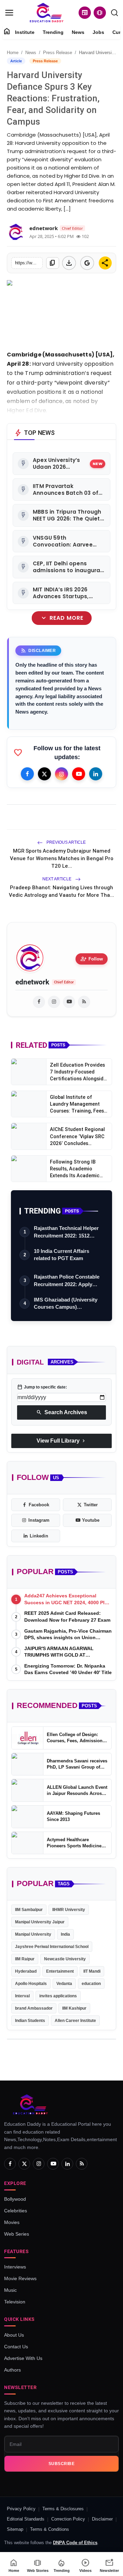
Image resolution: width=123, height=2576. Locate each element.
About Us (14, 2335)
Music (10, 2290)
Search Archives (62, 1412)
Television (15, 2302)
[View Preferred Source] (87, 263)
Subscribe (62, 2464)
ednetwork (32, 982)
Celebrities (16, 2211)
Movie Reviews (20, 2278)
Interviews (15, 2267)
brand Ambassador (34, 2008)
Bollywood (15, 2199)
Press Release (58, 53)
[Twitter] (44, 774)
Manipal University (33, 1934)
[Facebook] (27, 774)
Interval (22, 1996)
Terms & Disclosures (63, 2509)
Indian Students (30, 2021)
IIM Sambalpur (29, 1910)
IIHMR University (69, 1910)
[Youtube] (79, 774)
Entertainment (60, 1971)
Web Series (17, 2234)
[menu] (9, 13)
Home (13, 53)
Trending (53, 32)
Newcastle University (65, 1959)
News (78, 32)
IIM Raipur (25, 1959)
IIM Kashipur (74, 2008)
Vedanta (64, 1984)
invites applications (58, 1996)
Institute (25, 32)
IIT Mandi (92, 1971)
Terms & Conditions (50, 2529)
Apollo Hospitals (31, 1984)
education (91, 1984)
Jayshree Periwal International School (52, 1947)
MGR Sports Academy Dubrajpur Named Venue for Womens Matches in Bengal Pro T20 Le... (62, 858)
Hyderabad (26, 1971)
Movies (12, 2222)
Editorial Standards (26, 2519)
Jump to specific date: (42, 1387)
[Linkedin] (96, 774)
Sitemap (15, 2529)
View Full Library (61, 1441)
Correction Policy (68, 2519)
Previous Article (66, 842)
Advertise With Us (23, 2358)
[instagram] (54, 1002)
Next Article (57, 879)
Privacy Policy (21, 2509)
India (65, 1934)
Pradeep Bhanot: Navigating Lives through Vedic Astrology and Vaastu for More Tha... (61, 891)
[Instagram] (61, 774)
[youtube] (69, 1002)
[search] (114, 13)
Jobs (98, 32)
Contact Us (16, 2347)
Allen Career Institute (75, 2021)
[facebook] (39, 1002)
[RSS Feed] (84, 1002)
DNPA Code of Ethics (75, 2543)
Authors (12, 2370)
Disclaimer (102, 2519)
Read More (61, 618)
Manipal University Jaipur (40, 1922)
